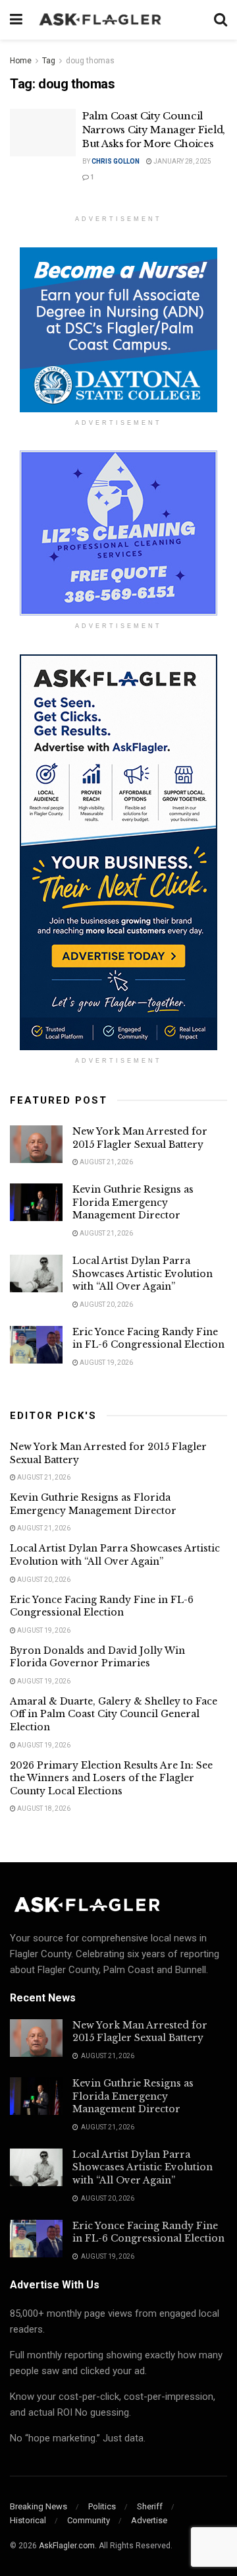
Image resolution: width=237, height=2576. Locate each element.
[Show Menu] (16, 20)
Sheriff (150, 2506)
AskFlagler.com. (68, 2546)
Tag (49, 61)
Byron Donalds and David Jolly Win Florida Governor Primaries (97, 1657)
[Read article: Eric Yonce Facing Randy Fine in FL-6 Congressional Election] (36, 1345)
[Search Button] (221, 20)
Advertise (149, 2520)
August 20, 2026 (106, 1304)
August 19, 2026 (106, 1363)
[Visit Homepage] (118, 20)
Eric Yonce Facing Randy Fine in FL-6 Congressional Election (148, 1338)
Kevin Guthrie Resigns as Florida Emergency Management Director (133, 1202)
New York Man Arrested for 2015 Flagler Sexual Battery (140, 1138)
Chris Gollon (116, 161)
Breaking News (39, 2506)
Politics (102, 2506)
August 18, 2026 (43, 1808)
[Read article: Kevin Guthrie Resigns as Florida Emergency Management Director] (36, 1202)
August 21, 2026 (106, 1162)
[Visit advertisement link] (118, 330)
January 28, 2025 (182, 161)
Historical (28, 2520)
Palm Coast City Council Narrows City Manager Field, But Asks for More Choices (154, 130)
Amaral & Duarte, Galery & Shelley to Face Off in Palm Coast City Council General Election (114, 1714)
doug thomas (90, 61)
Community (89, 2520)
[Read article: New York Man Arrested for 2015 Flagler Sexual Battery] (36, 1144)
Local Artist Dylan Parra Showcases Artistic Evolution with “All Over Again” (143, 1273)
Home (21, 61)
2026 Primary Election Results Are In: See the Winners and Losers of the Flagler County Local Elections (111, 1778)
